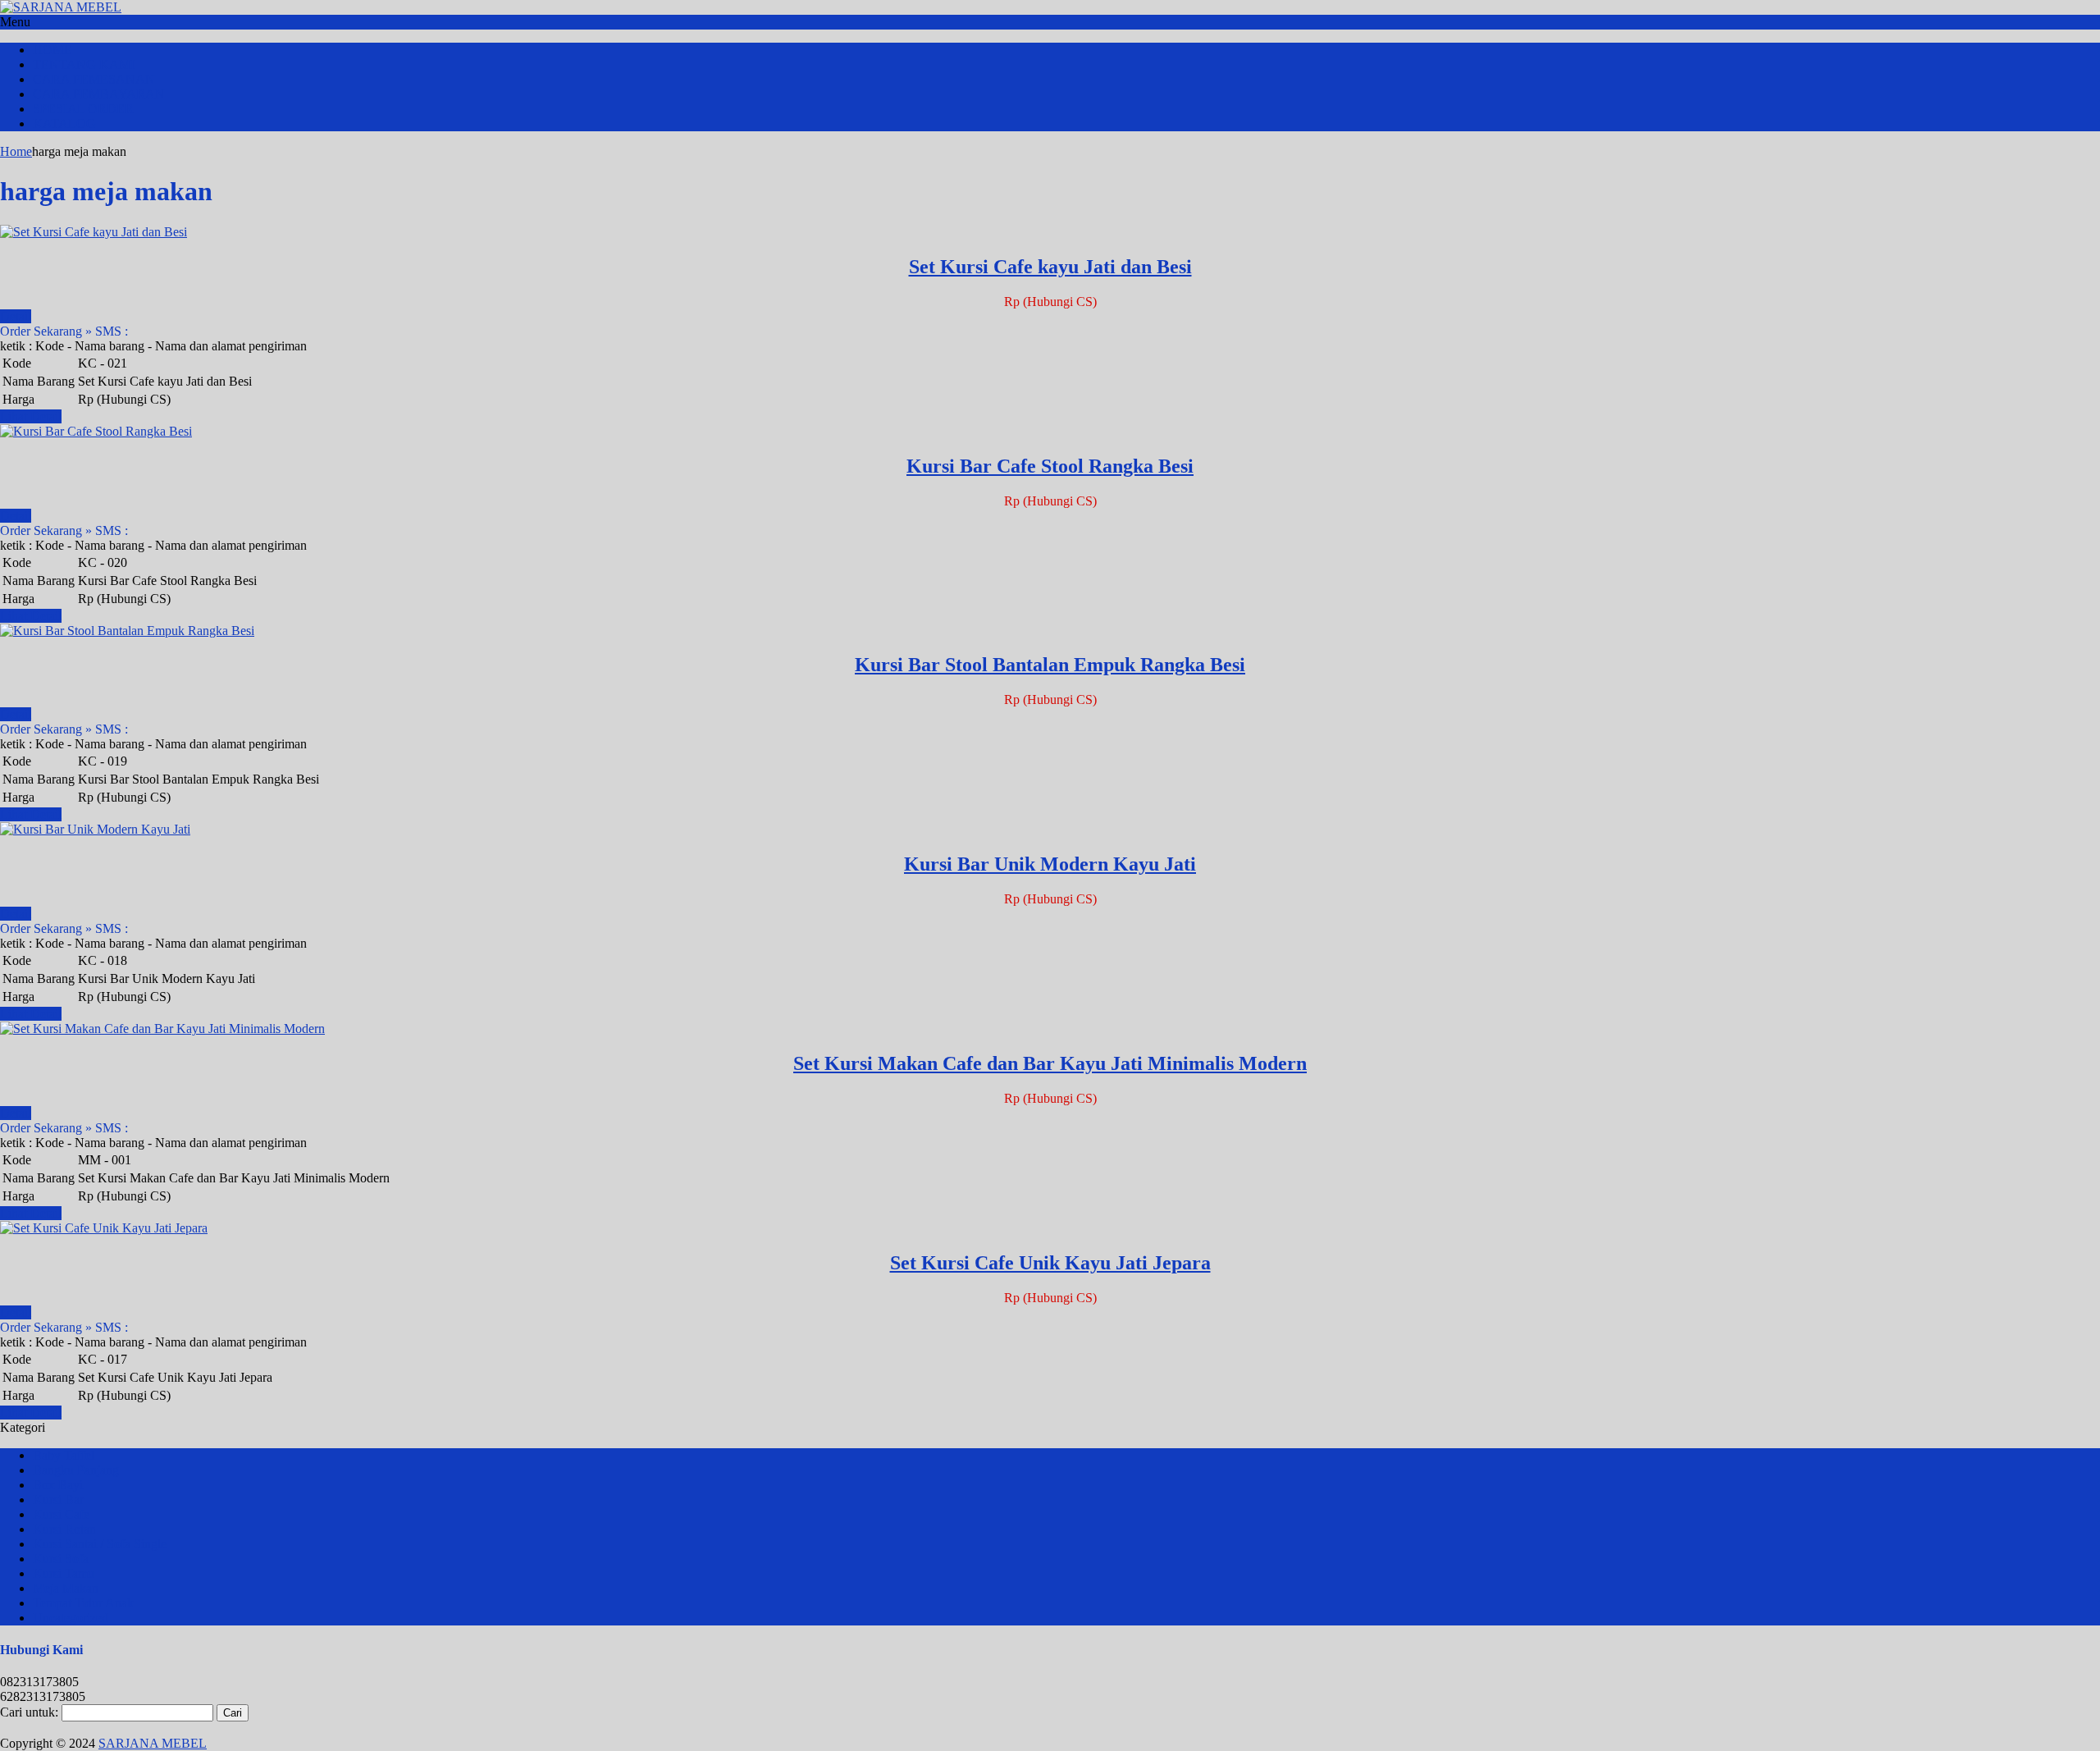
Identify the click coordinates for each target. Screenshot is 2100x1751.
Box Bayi (58, 1485)
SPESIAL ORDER (83, 109)
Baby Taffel (64, 1455)
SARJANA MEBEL (153, 1743)
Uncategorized (71, 1618)
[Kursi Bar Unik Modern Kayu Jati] (95, 829)
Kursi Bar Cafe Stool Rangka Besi (1050, 466)
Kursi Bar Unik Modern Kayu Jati (1050, 864)
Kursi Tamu (64, 1573)
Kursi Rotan (64, 1529)
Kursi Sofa (61, 1559)
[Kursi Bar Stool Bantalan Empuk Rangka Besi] (127, 631)
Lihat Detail (31, 416)
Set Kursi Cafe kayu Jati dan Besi (1050, 267)
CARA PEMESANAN (94, 79)
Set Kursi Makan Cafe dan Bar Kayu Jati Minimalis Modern (1050, 1063)
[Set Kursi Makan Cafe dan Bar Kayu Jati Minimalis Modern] (162, 1029)
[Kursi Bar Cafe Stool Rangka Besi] (96, 431)
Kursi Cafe (61, 1514)
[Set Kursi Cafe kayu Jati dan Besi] (94, 232)
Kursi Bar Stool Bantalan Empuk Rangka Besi (1050, 665)
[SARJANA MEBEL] (61, 7)
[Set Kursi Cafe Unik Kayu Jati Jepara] (104, 1228)
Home (16, 151)
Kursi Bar (58, 1500)
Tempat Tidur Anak (83, 1603)
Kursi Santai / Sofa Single (100, 1544)
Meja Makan (66, 1588)
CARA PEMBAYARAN (99, 94)
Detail (16, 316)
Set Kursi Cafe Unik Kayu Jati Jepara (1050, 1263)
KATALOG (64, 123)
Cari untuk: (29, 1712)
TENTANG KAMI (84, 64)
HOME (52, 50)
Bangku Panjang (76, 1470)
